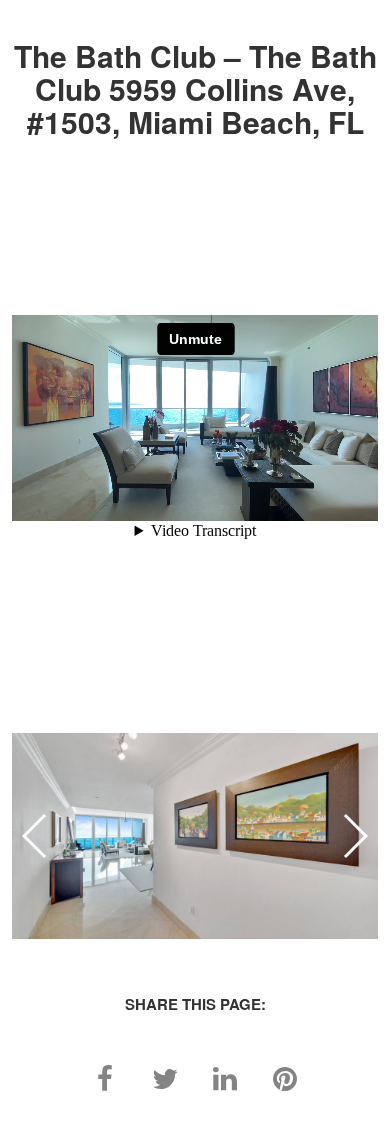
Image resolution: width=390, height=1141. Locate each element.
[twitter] (165, 1077)
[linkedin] (225, 1077)
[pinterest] (285, 1077)
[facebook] (105, 1077)
